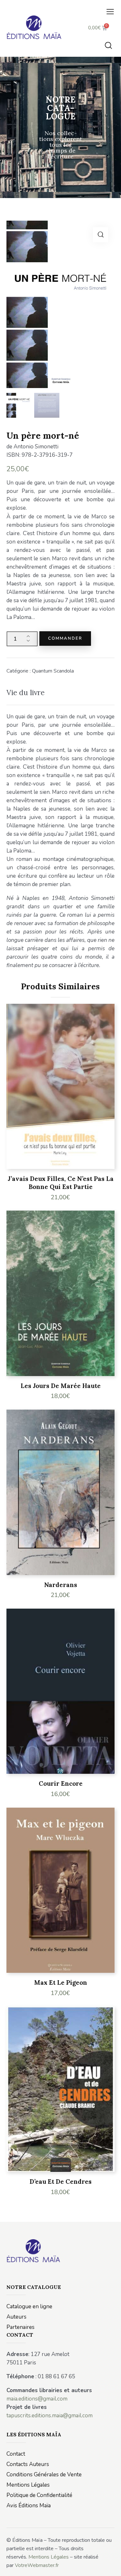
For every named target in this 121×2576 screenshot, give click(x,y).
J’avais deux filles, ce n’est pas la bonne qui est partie (61, 1183)
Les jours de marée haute (61, 1386)
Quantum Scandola (53, 671)
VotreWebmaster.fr (37, 2565)
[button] (110, 12)
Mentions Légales (49, 2557)
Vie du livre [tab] (25, 692)
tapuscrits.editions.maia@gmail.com (50, 2416)
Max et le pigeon (61, 1982)
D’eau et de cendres (61, 2182)
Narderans (61, 1585)
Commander (65, 638)
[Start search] (108, 45)
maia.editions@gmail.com (37, 2399)
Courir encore (61, 1783)
